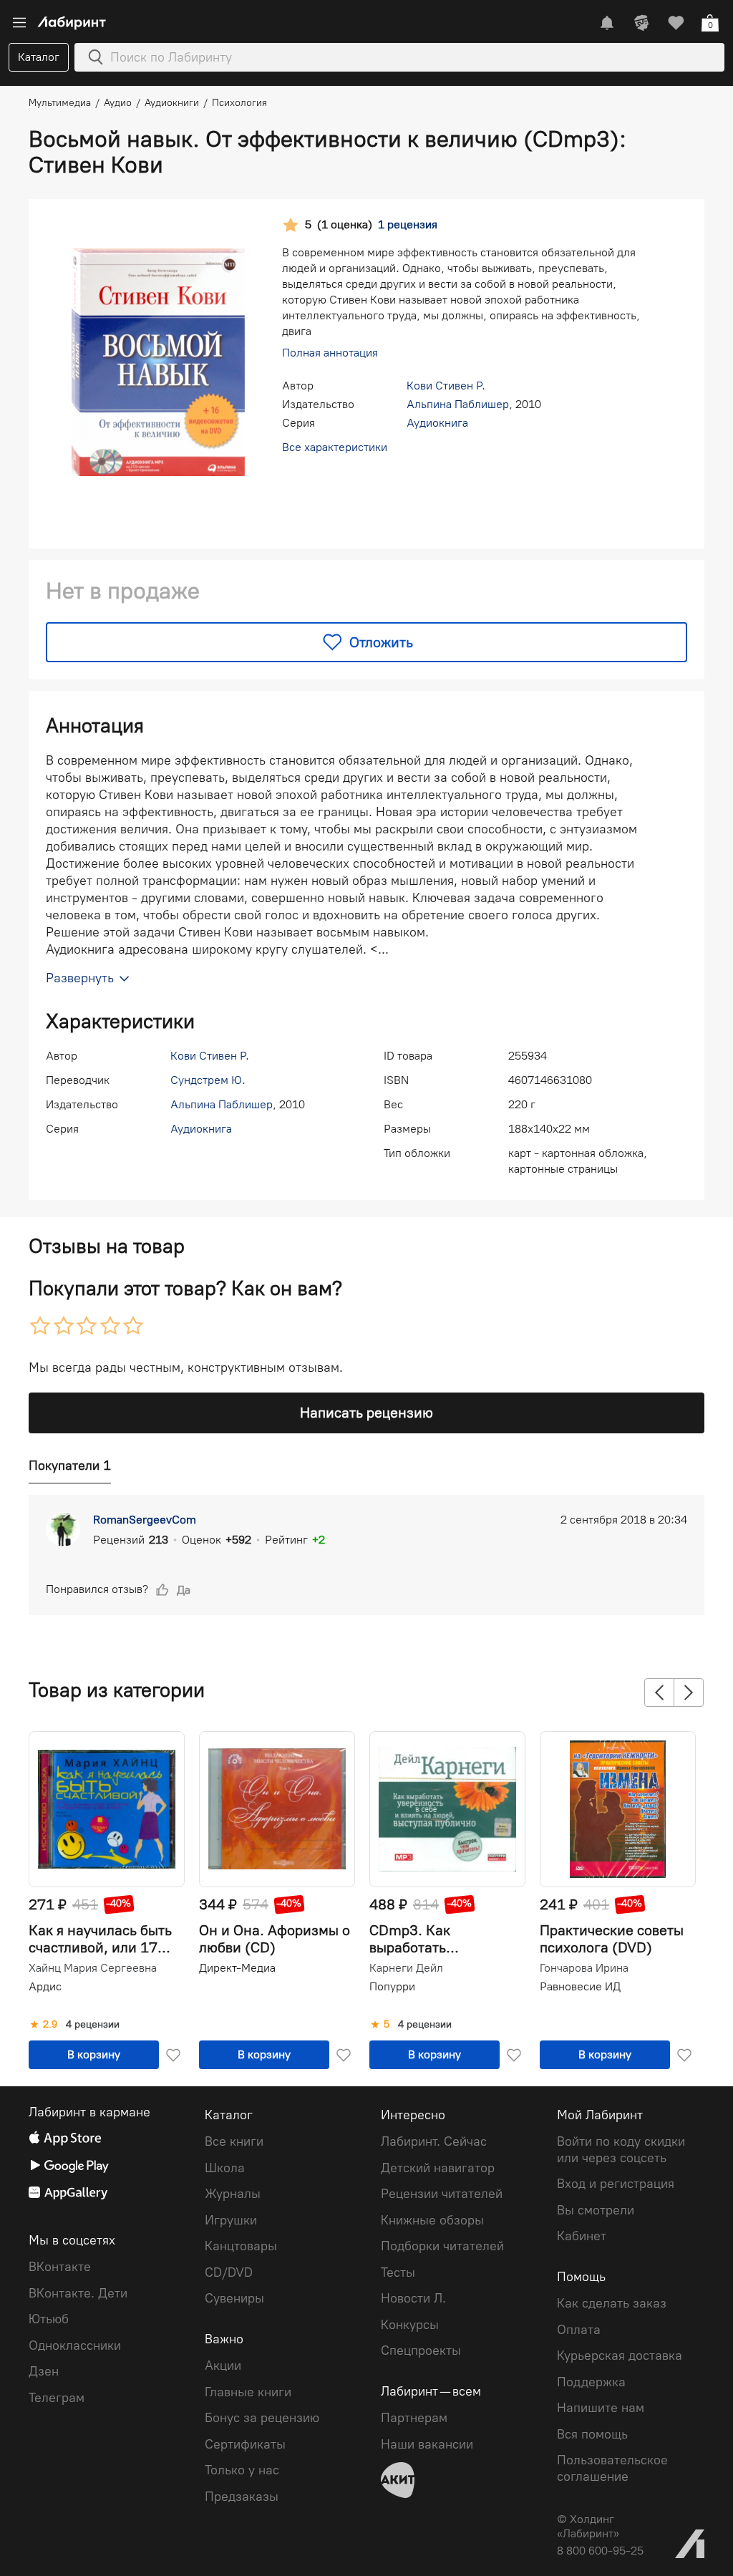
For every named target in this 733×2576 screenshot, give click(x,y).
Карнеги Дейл (406, 1968)
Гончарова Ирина (584, 1968)
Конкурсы (410, 2325)
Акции (223, 2366)
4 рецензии (93, 2025)
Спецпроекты (421, 2350)
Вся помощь (592, 2434)
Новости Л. (413, 2298)
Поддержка (591, 2382)
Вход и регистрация (616, 2184)
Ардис (45, 1986)
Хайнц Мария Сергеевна (93, 1968)
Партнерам (414, 2418)
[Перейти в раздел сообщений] (607, 23)
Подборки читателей (442, 2246)
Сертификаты (245, 2444)
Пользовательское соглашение (612, 2468)
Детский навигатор (438, 2168)
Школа (225, 2168)
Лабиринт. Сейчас (434, 2141)
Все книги (234, 2141)
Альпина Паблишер (458, 404)
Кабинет (582, 2236)
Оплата (579, 2330)
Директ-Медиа (237, 1968)
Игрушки (231, 2220)
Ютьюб (49, 2319)
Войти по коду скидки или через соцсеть (621, 2150)
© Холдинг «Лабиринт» (588, 2526)
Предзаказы (242, 2497)
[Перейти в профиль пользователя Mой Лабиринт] (641, 23)
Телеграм (57, 2398)
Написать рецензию (366, 1413)
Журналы (233, 2194)
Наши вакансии (427, 2444)
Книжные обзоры (432, 2220)
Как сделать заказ (612, 2303)
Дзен (44, 2371)
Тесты (398, 2272)
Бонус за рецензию (262, 2418)
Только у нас (242, 2470)
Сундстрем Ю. (208, 1080)
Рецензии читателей (442, 2194)
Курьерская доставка (620, 2355)
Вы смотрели (596, 2210)
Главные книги (248, 2392)
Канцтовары (241, 2246)
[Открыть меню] (19, 23)
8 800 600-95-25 (600, 2551)
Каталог (39, 57)
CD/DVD (229, 2272)
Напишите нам (601, 2408)
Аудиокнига (437, 423)
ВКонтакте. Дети (78, 2293)
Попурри (392, 1986)
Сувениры (234, 2298)
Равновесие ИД (580, 1986)
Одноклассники (75, 2345)
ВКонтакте (60, 2267)
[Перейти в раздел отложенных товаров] (676, 23)
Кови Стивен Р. (446, 386)
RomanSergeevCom (145, 1520)
